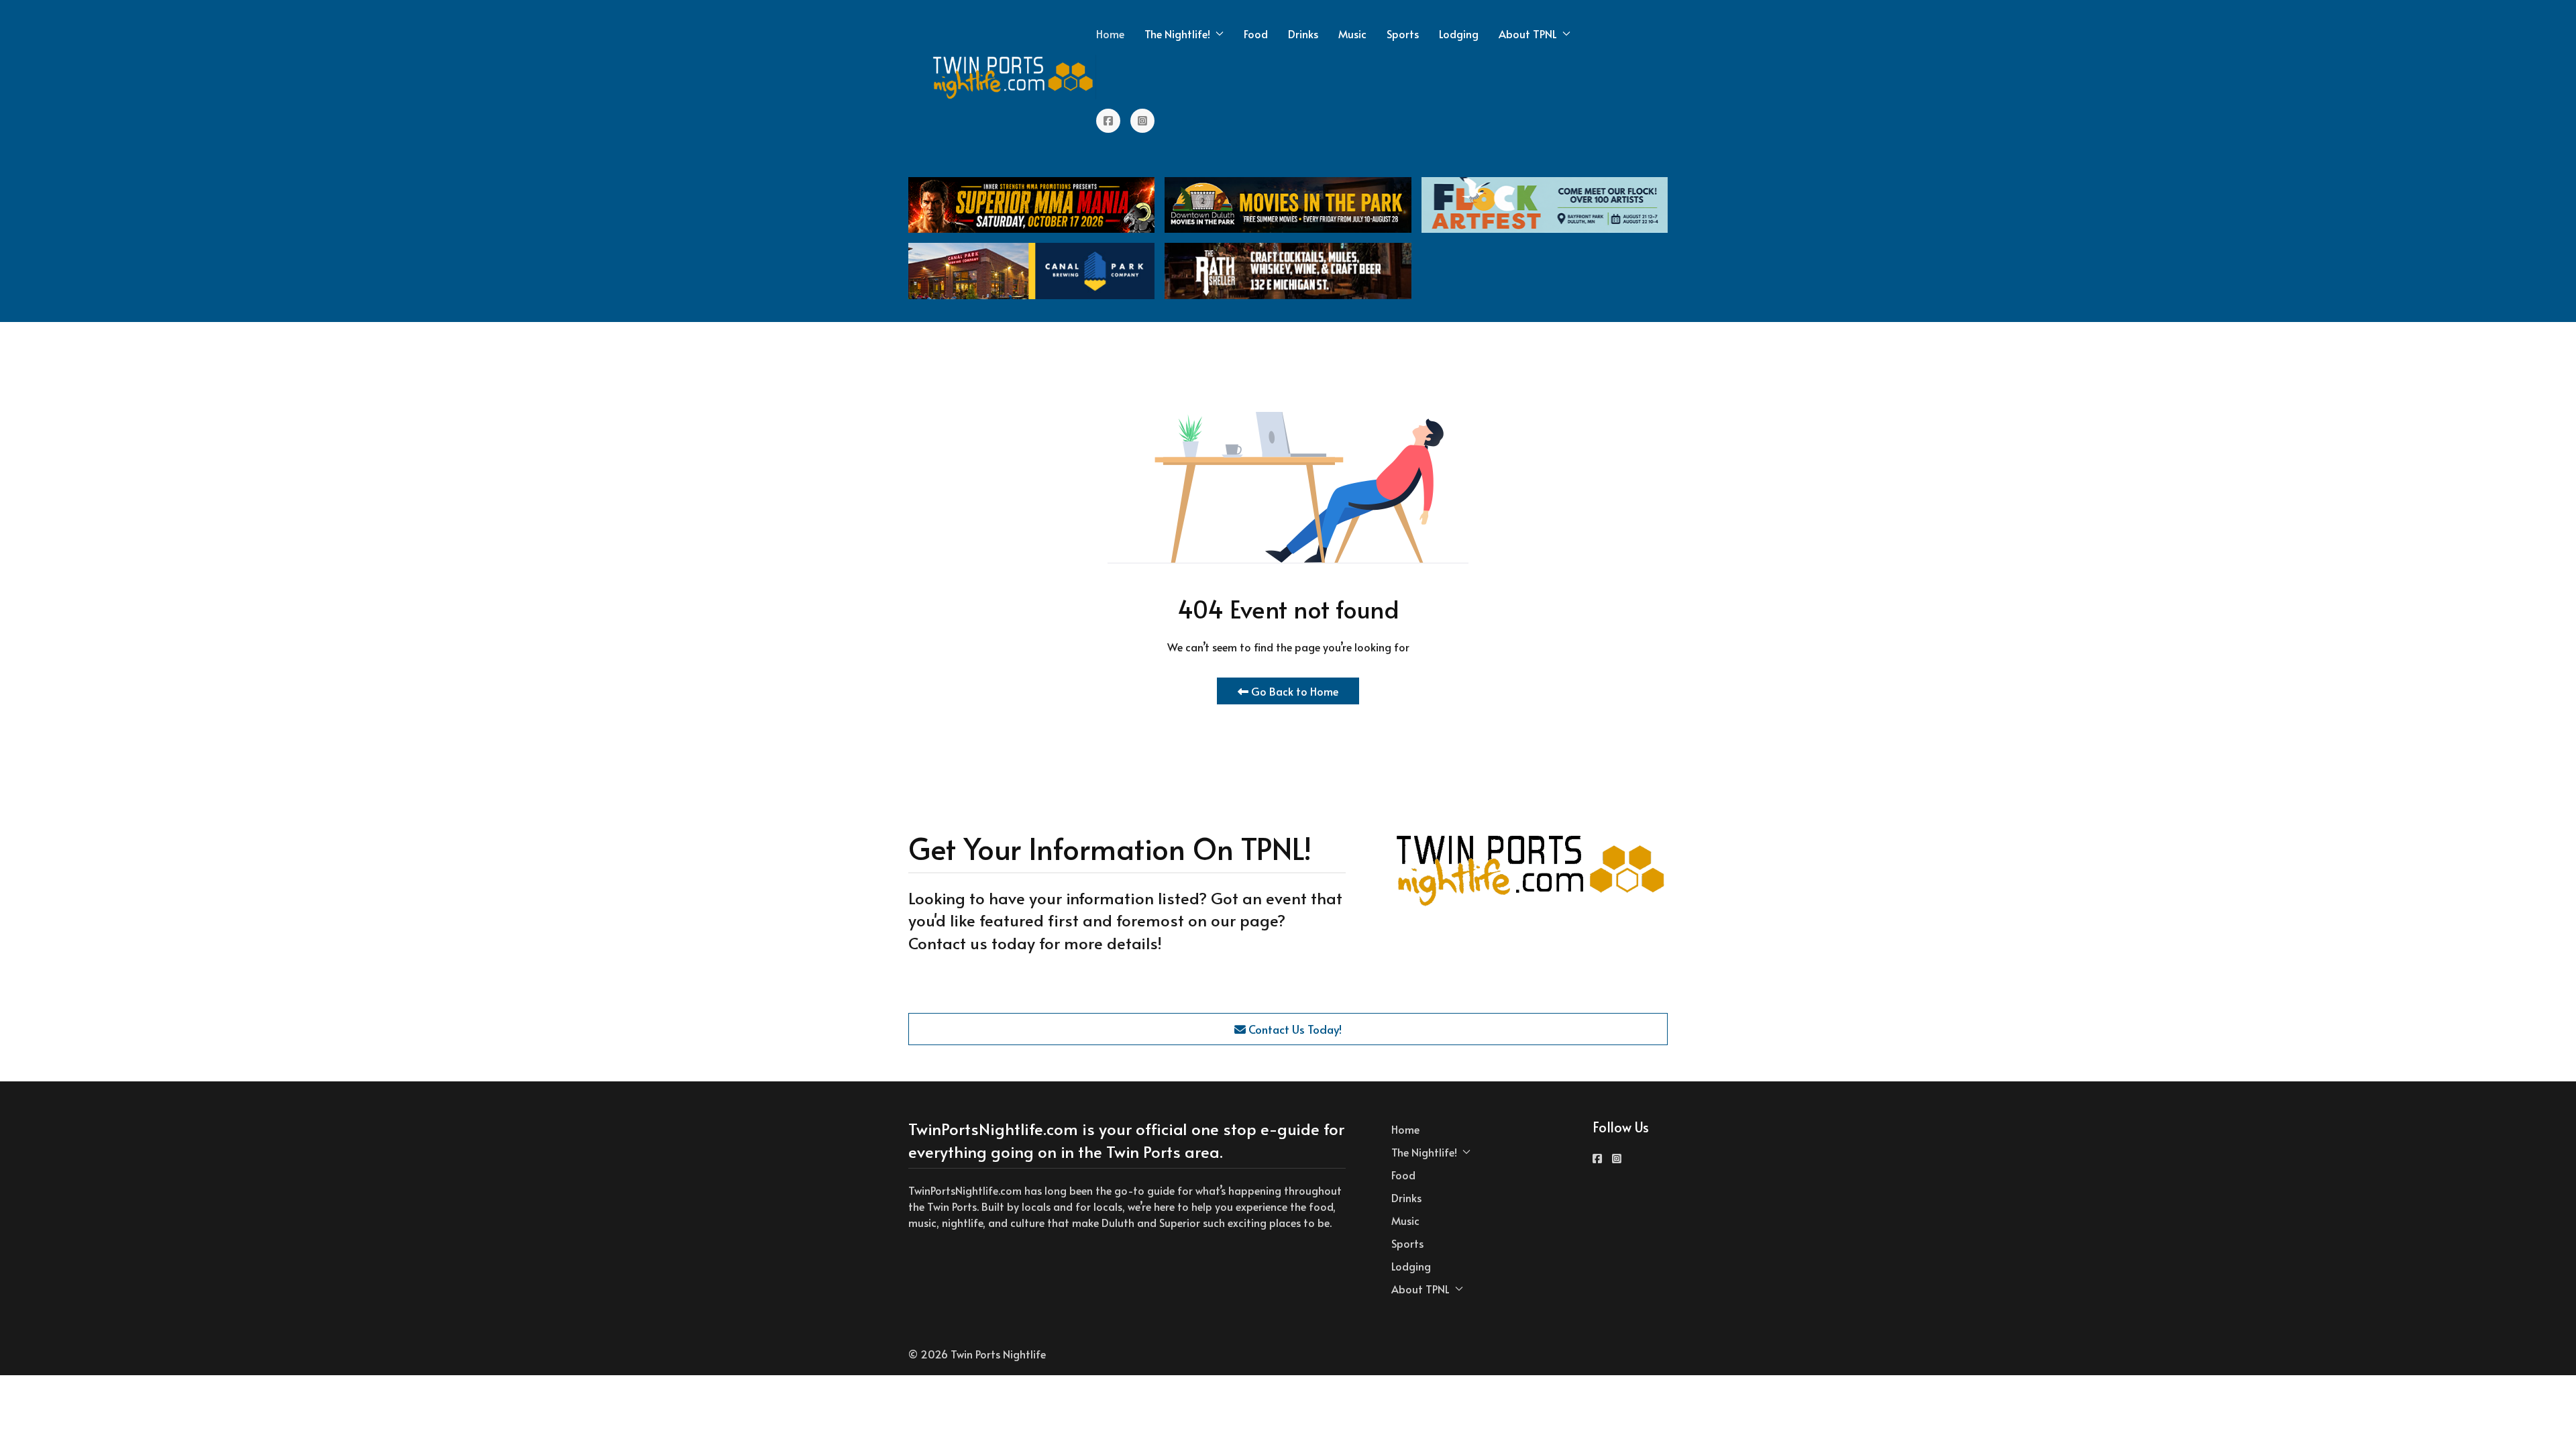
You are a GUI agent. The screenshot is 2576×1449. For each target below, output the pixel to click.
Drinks (1303, 34)
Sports (1403, 34)
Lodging (1459, 34)
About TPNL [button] (1528, 34)
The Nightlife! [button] (1177, 34)
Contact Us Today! (1294, 1029)
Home (1110, 34)
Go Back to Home (1293, 691)
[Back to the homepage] (1014, 77)
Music (1352, 34)
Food (1256, 34)
